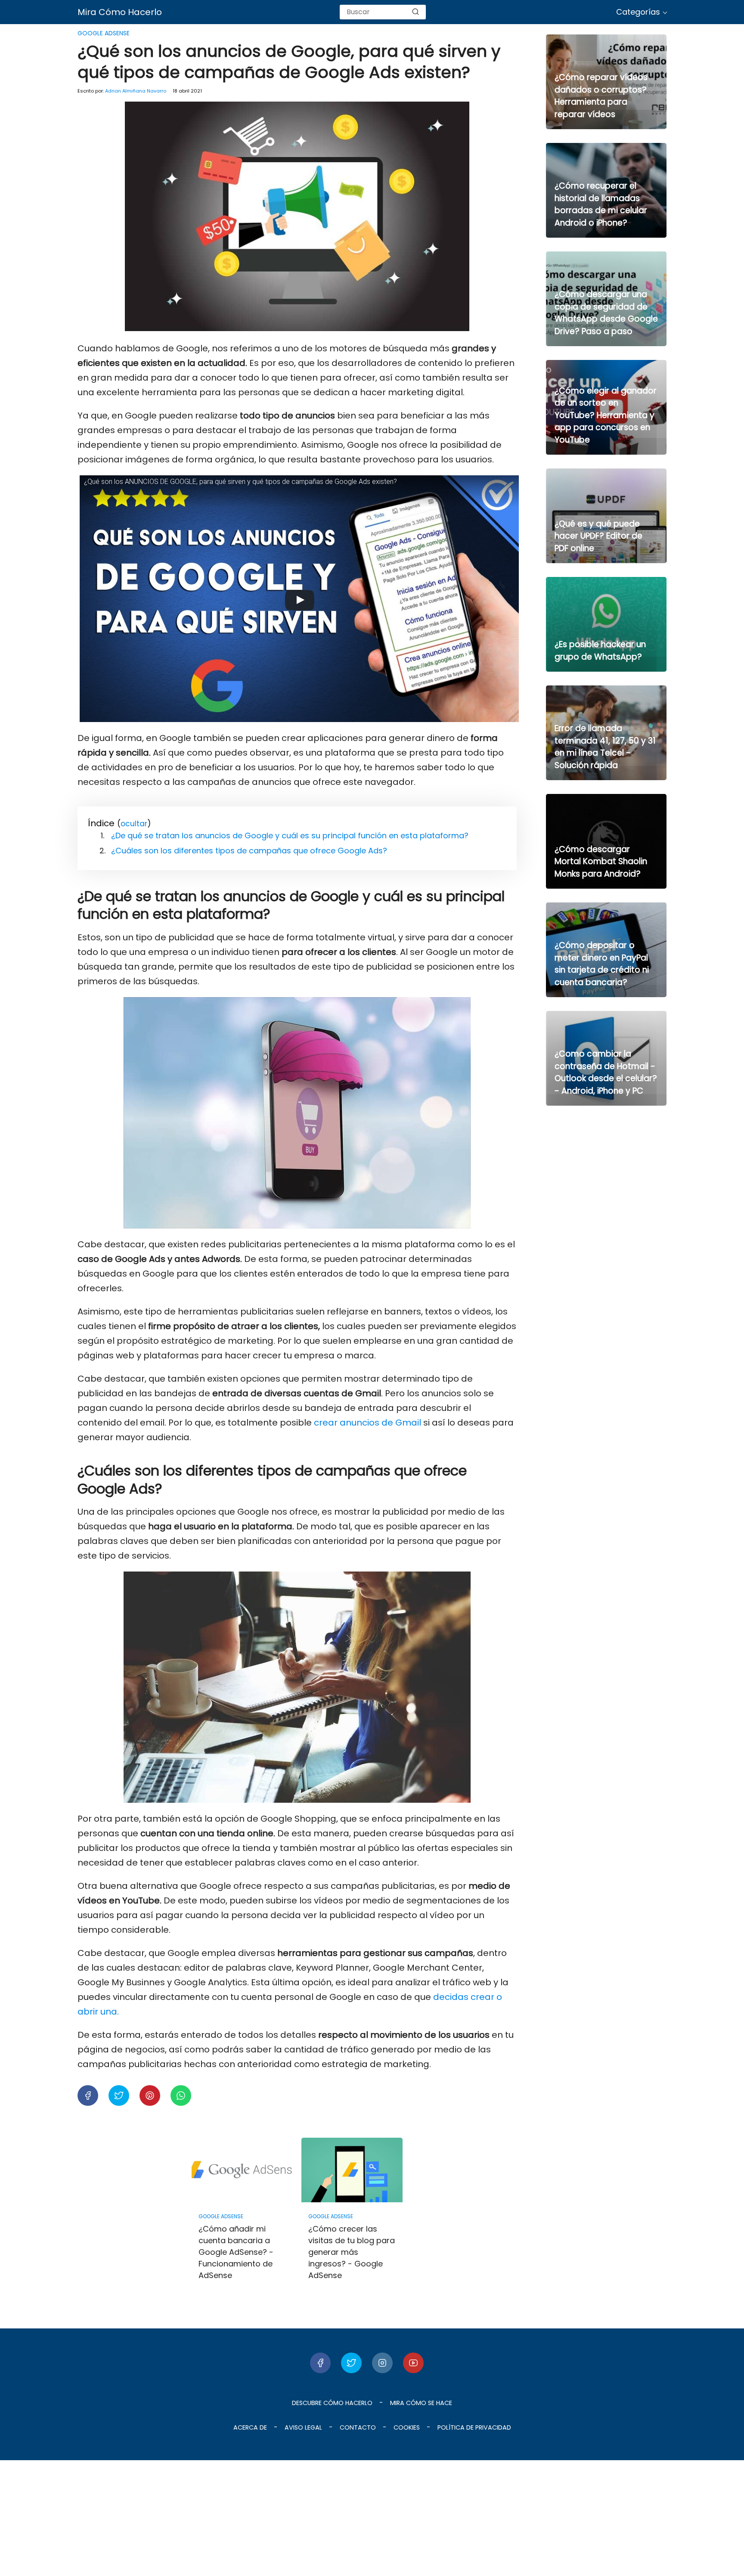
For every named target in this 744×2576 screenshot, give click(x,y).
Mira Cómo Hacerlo (120, 12)
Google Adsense (104, 33)
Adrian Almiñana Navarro (136, 91)
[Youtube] (413, 2363)
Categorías (638, 12)
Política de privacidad (474, 2427)
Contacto (358, 2427)
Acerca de (250, 2427)
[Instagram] (382, 2363)
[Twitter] (351, 2363)
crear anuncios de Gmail (367, 1423)
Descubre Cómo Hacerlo (332, 2403)
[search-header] (415, 12)
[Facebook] (320, 2363)
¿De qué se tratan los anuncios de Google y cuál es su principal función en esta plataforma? (290, 835)
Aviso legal (303, 2427)
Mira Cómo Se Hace (421, 2403)
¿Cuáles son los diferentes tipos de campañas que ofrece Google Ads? (249, 851)
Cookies (407, 2427)
